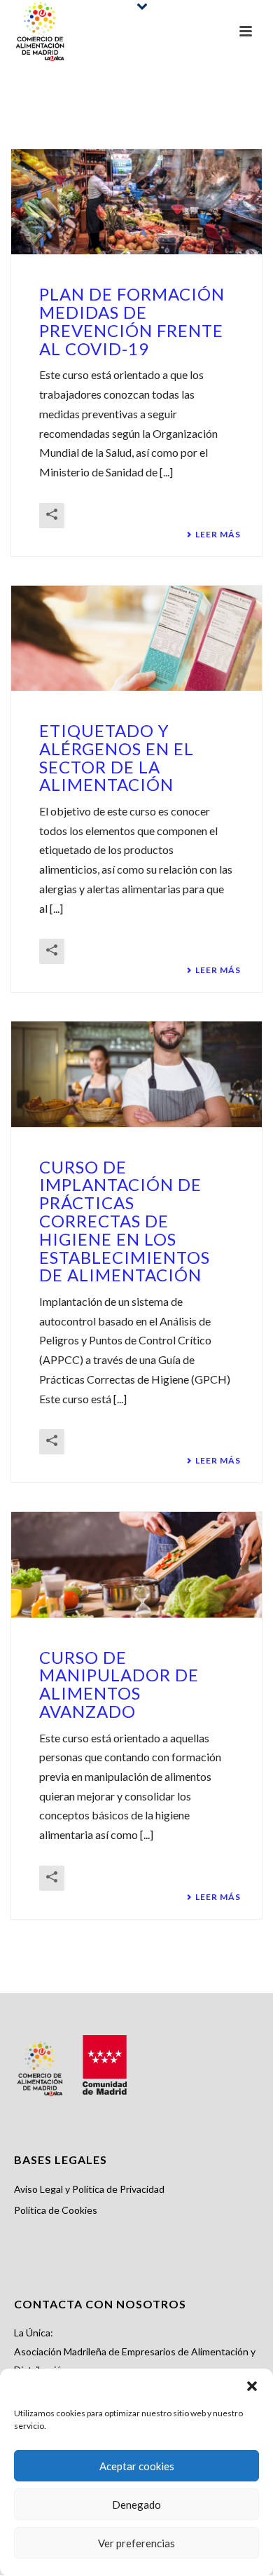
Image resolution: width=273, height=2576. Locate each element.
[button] (252, 2386)
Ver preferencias (136, 2543)
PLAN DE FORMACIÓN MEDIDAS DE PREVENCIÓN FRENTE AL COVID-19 (132, 321)
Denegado (136, 2505)
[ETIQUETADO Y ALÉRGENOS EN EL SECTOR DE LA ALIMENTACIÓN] (136, 638)
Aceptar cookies (137, 2466)
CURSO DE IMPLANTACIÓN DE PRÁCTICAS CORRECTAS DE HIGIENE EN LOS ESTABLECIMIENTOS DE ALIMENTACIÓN (125, 1221)
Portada (115, 120)
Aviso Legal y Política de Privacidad (89, 2189)
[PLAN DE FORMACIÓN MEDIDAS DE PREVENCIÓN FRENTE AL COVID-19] (136, 202)
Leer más (218, 535)
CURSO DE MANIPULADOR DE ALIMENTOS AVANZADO (119, 1684)
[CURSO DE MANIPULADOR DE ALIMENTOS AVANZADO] (136, 1564)
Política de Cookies (56, 2210)
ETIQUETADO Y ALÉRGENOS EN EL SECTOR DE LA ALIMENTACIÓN (117, 757)
